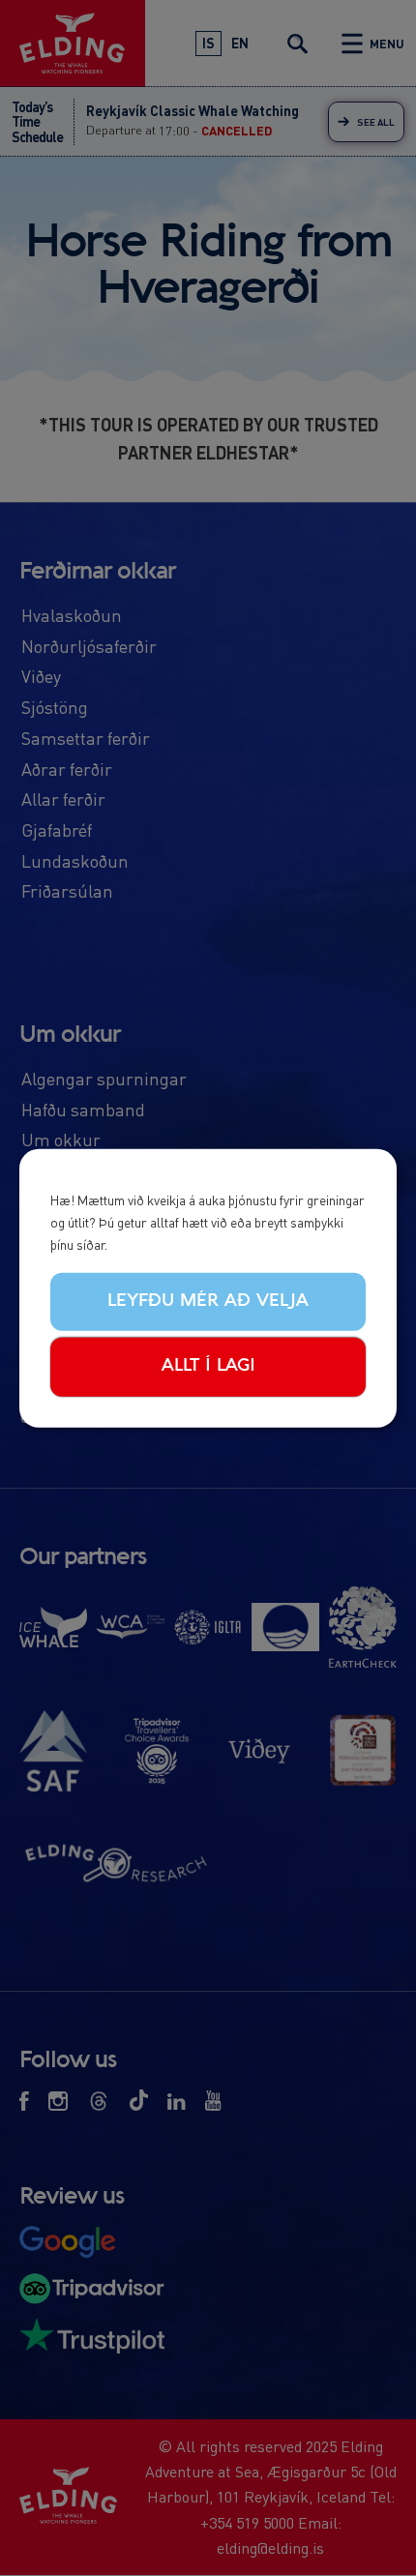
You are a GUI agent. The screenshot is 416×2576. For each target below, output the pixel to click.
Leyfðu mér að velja (208, 1300)
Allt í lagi (208, 1366)
